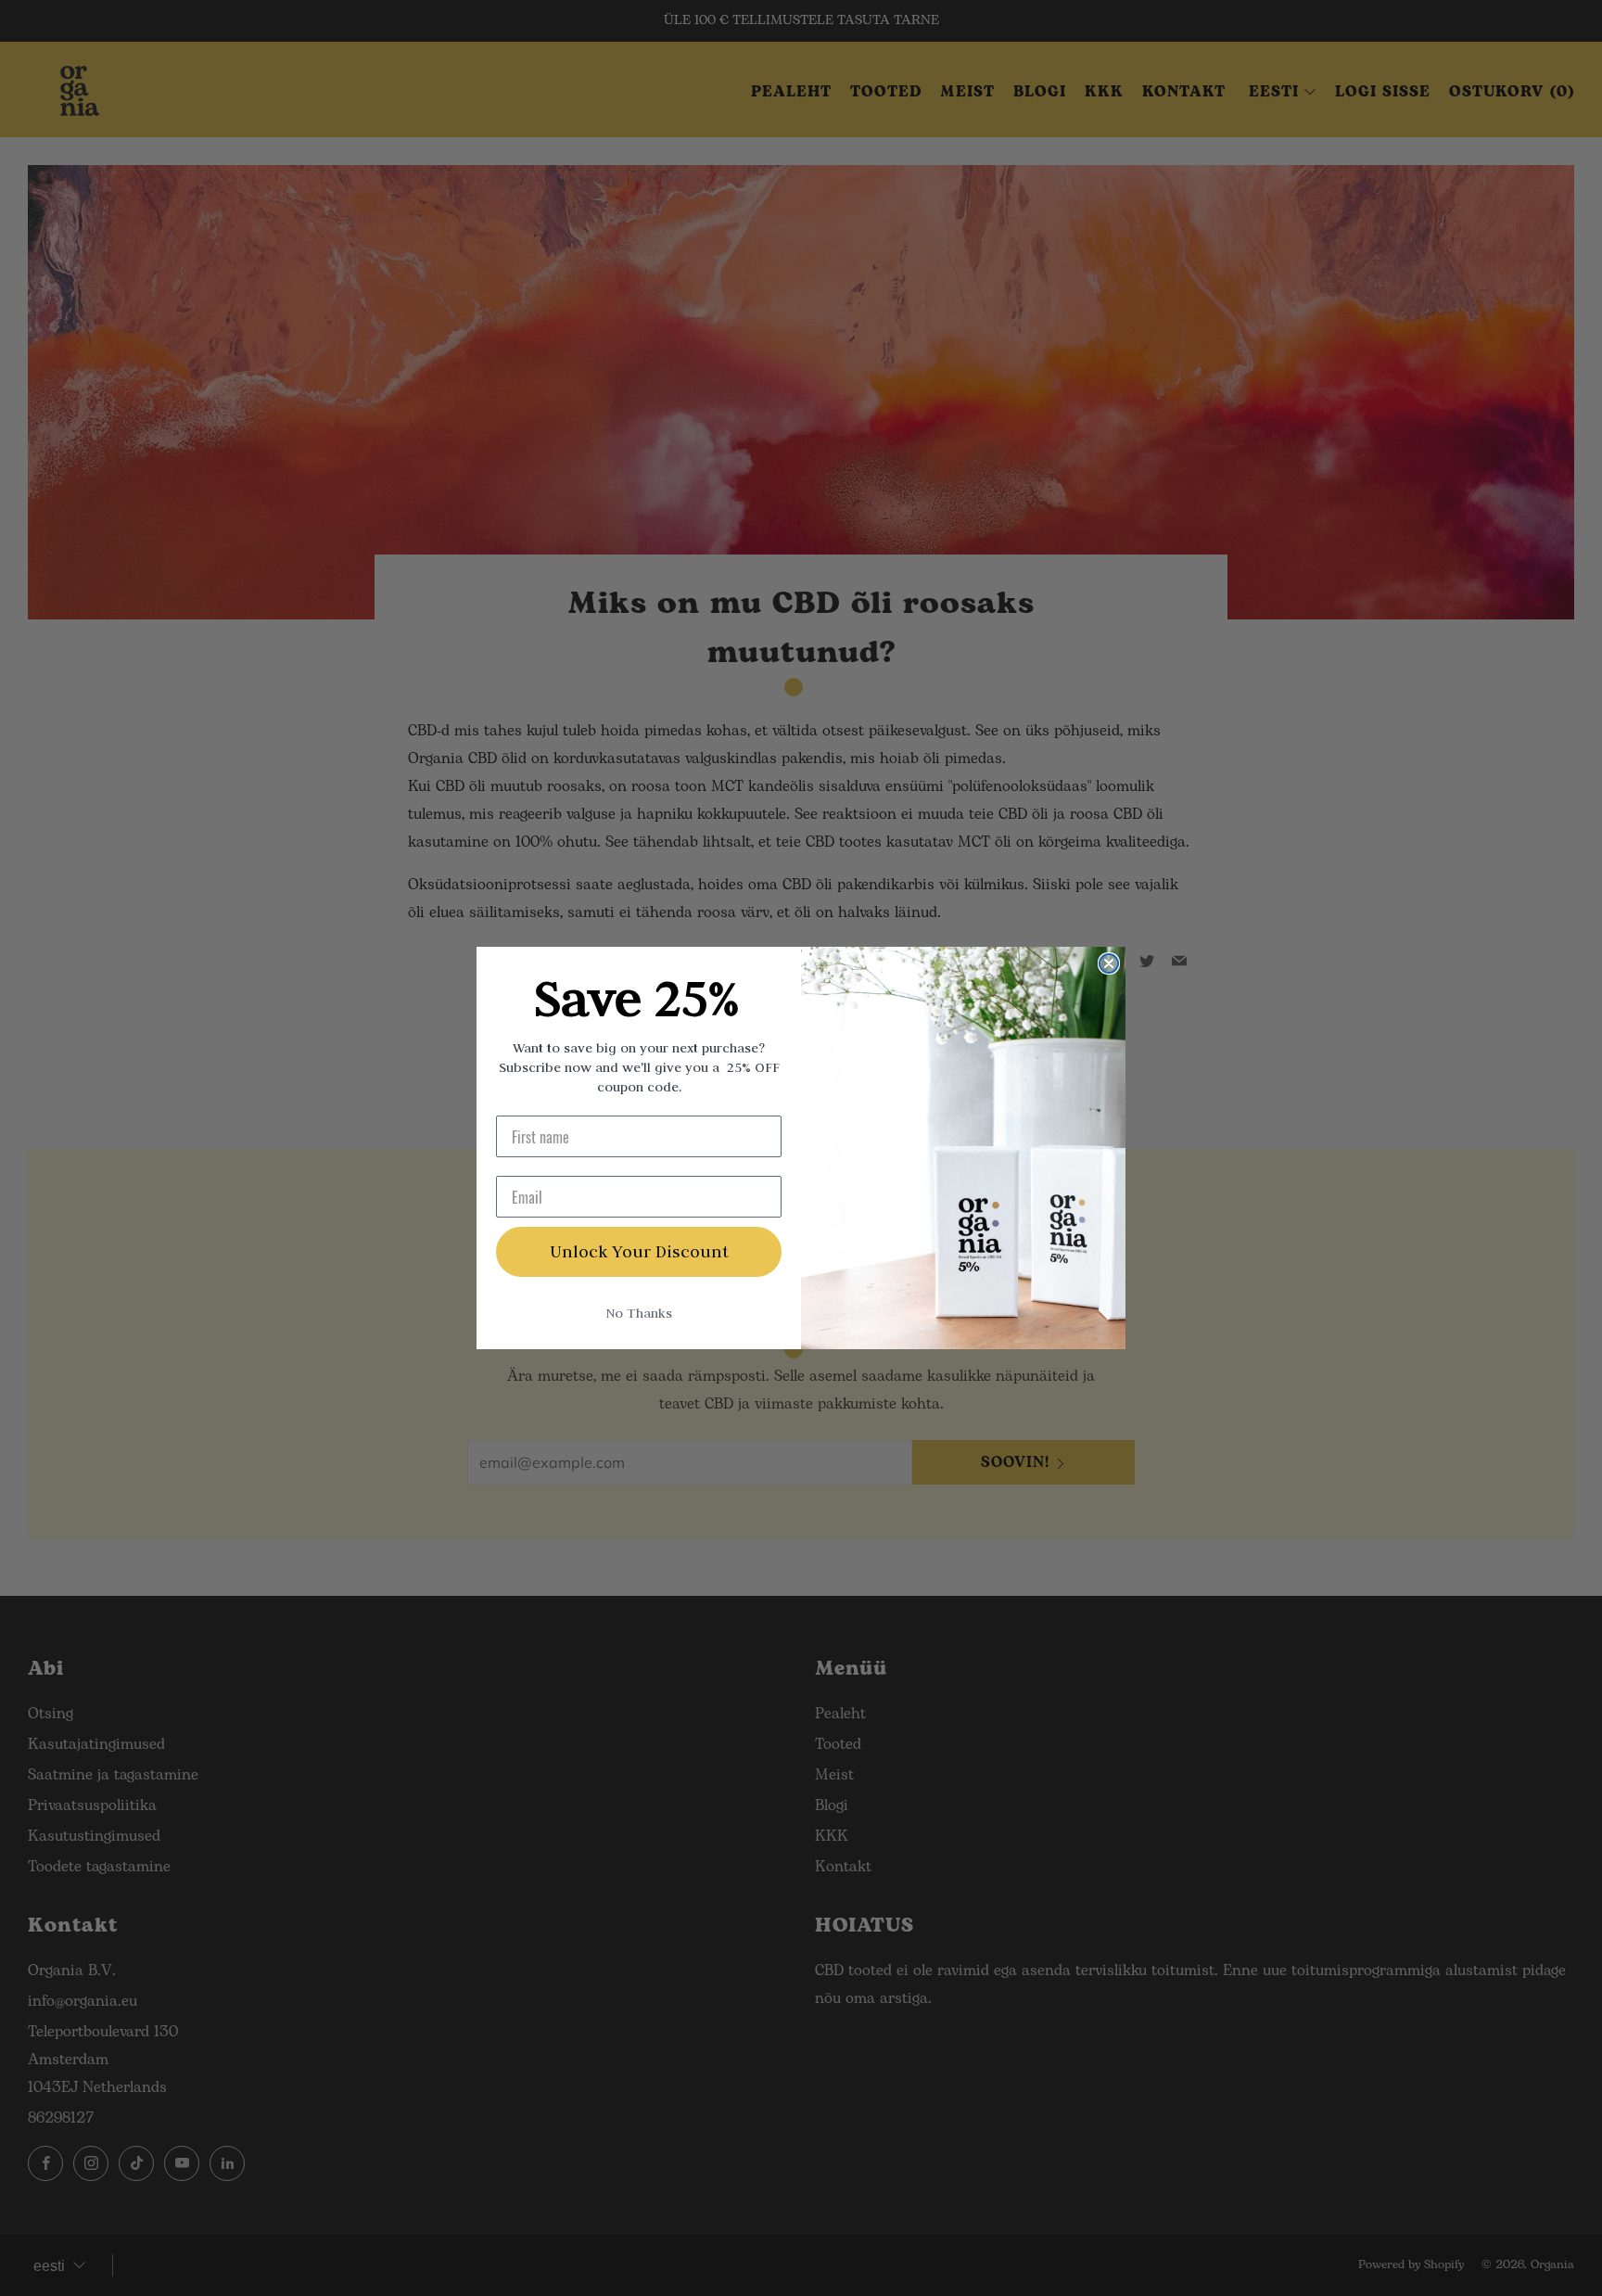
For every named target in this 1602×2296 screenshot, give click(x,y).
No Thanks (639, 1313)
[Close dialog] (1109, 963)
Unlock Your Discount (639, 1251)
